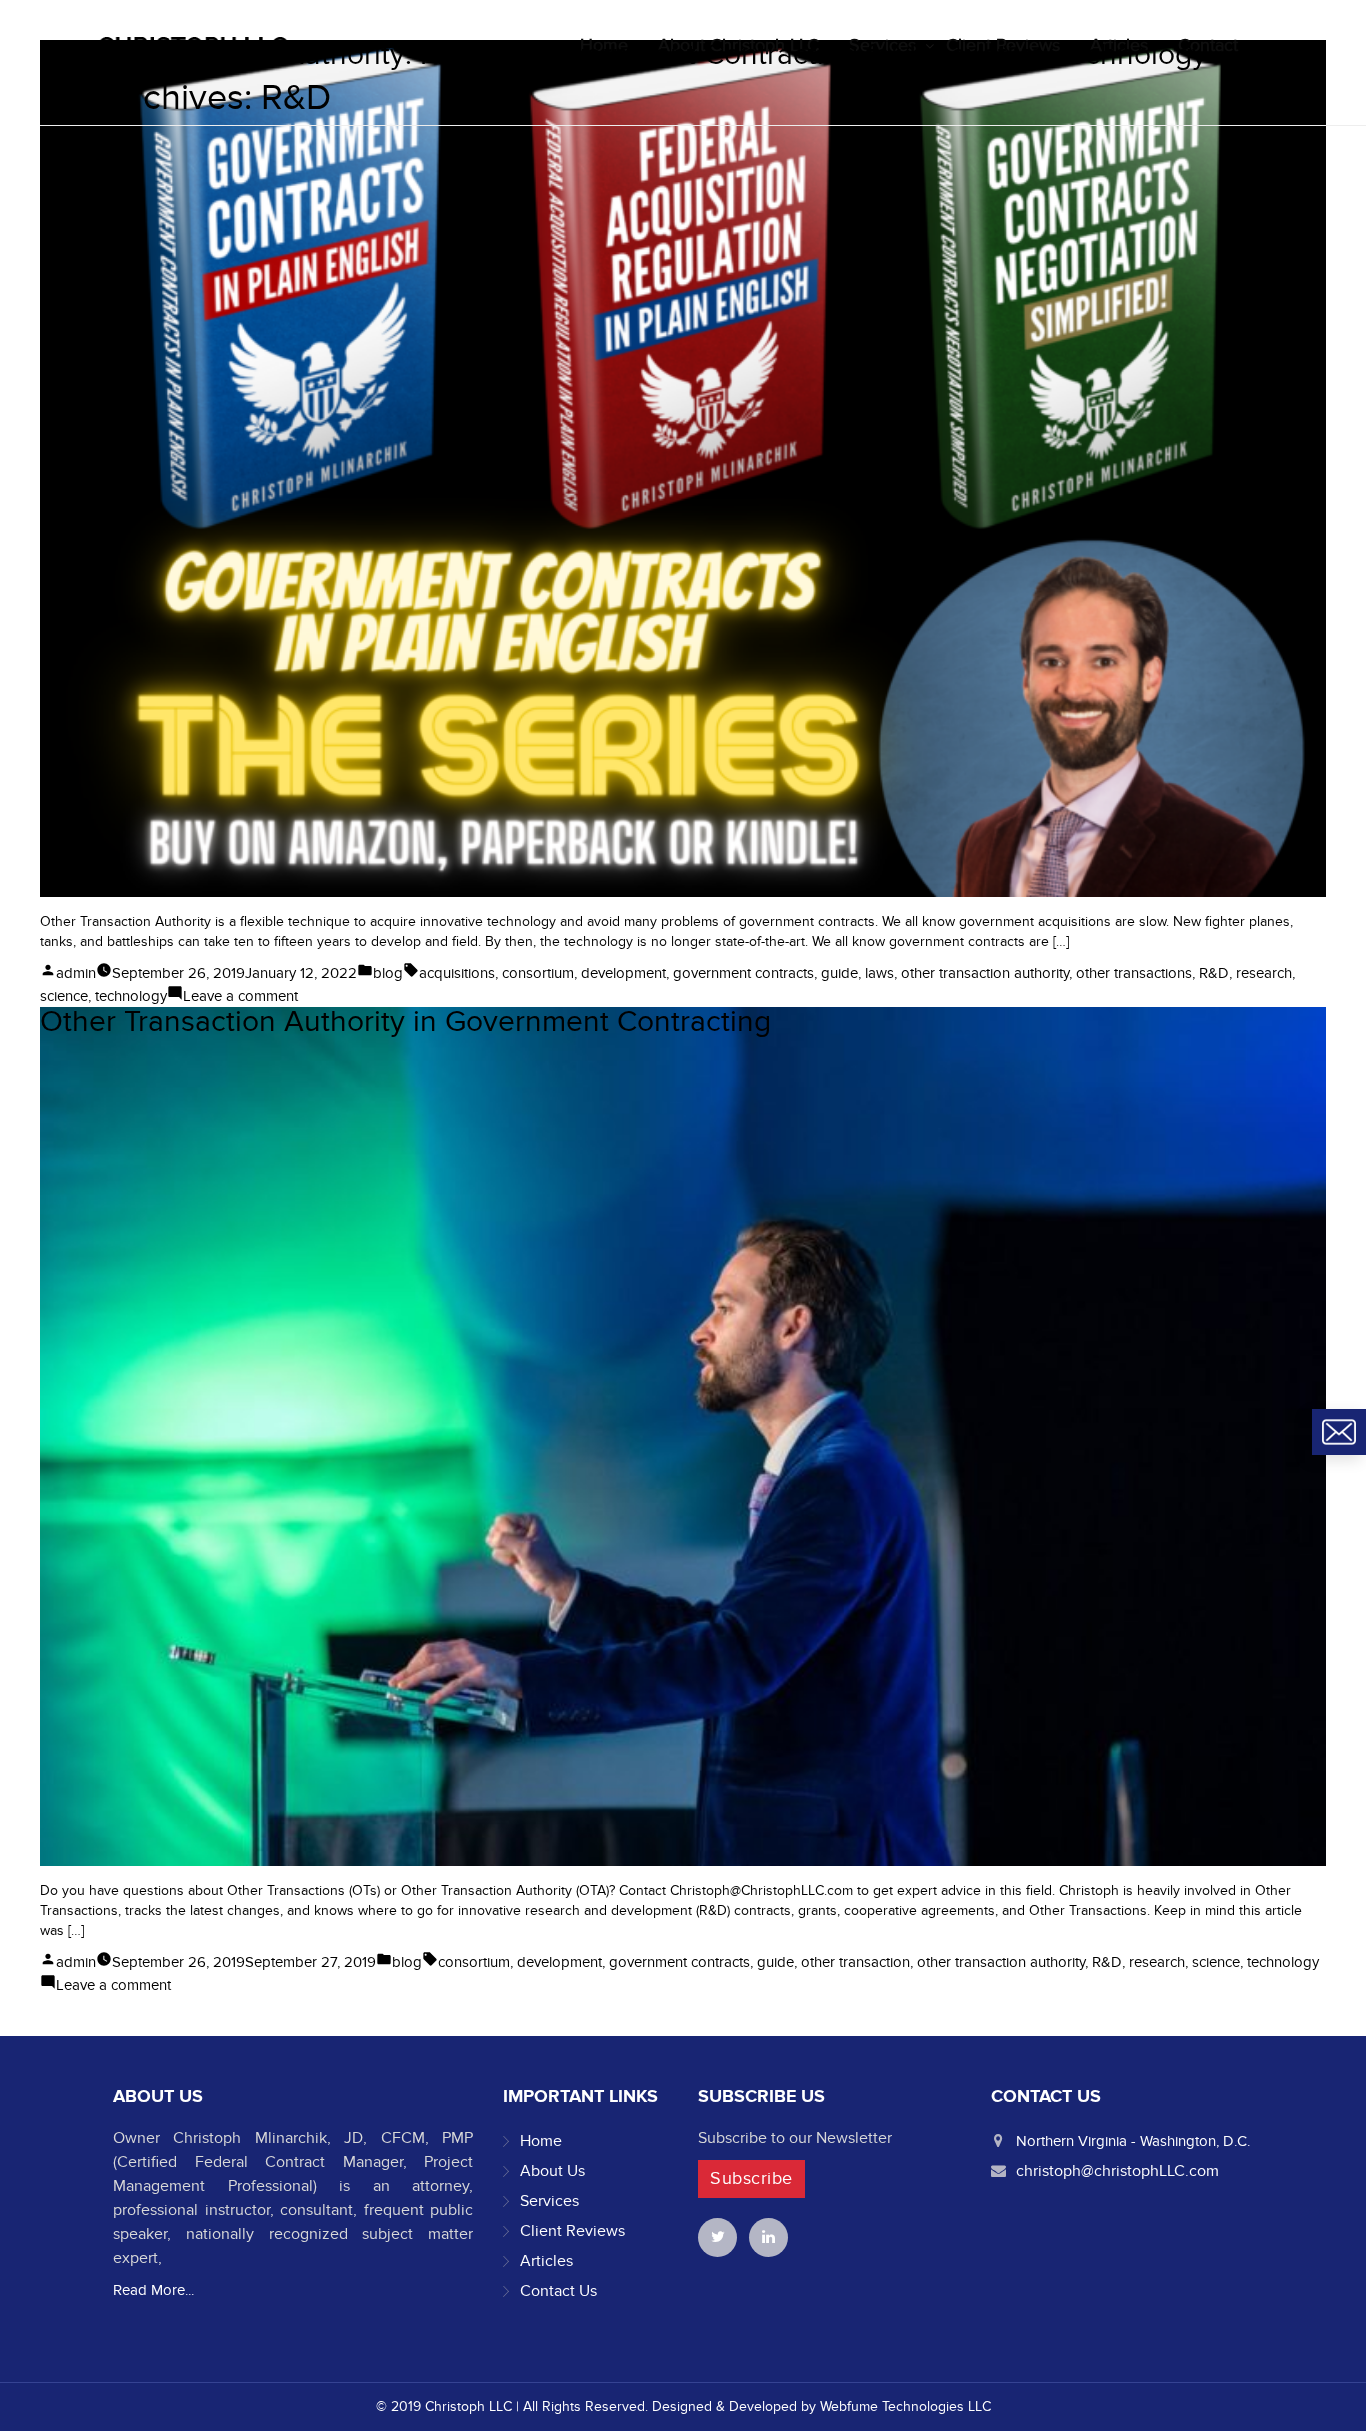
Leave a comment (240, 996)
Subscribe (751, 2178)
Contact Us (558, 2291)
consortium (538, 973)
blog (388, 973)
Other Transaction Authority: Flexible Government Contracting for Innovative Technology (623, 55)
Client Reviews (572, 2231)
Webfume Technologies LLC (905, 2406)
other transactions (1134, 973)
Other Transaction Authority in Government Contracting (405, 1022)
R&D (1214, 973)
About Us (552, 2171)
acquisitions (457, 973)
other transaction (855, 1962)
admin (76, 973)
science (64, 996)
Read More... (153, 2290)
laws (879, 973)
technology (131, 996)
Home (541, 2141)
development (623, 973)
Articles (546, 2261)
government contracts (743, 973)
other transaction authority (985, 973)
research (1264, 973)
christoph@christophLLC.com (1117, 2171)
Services (549, 2201)
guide (839, 973)
